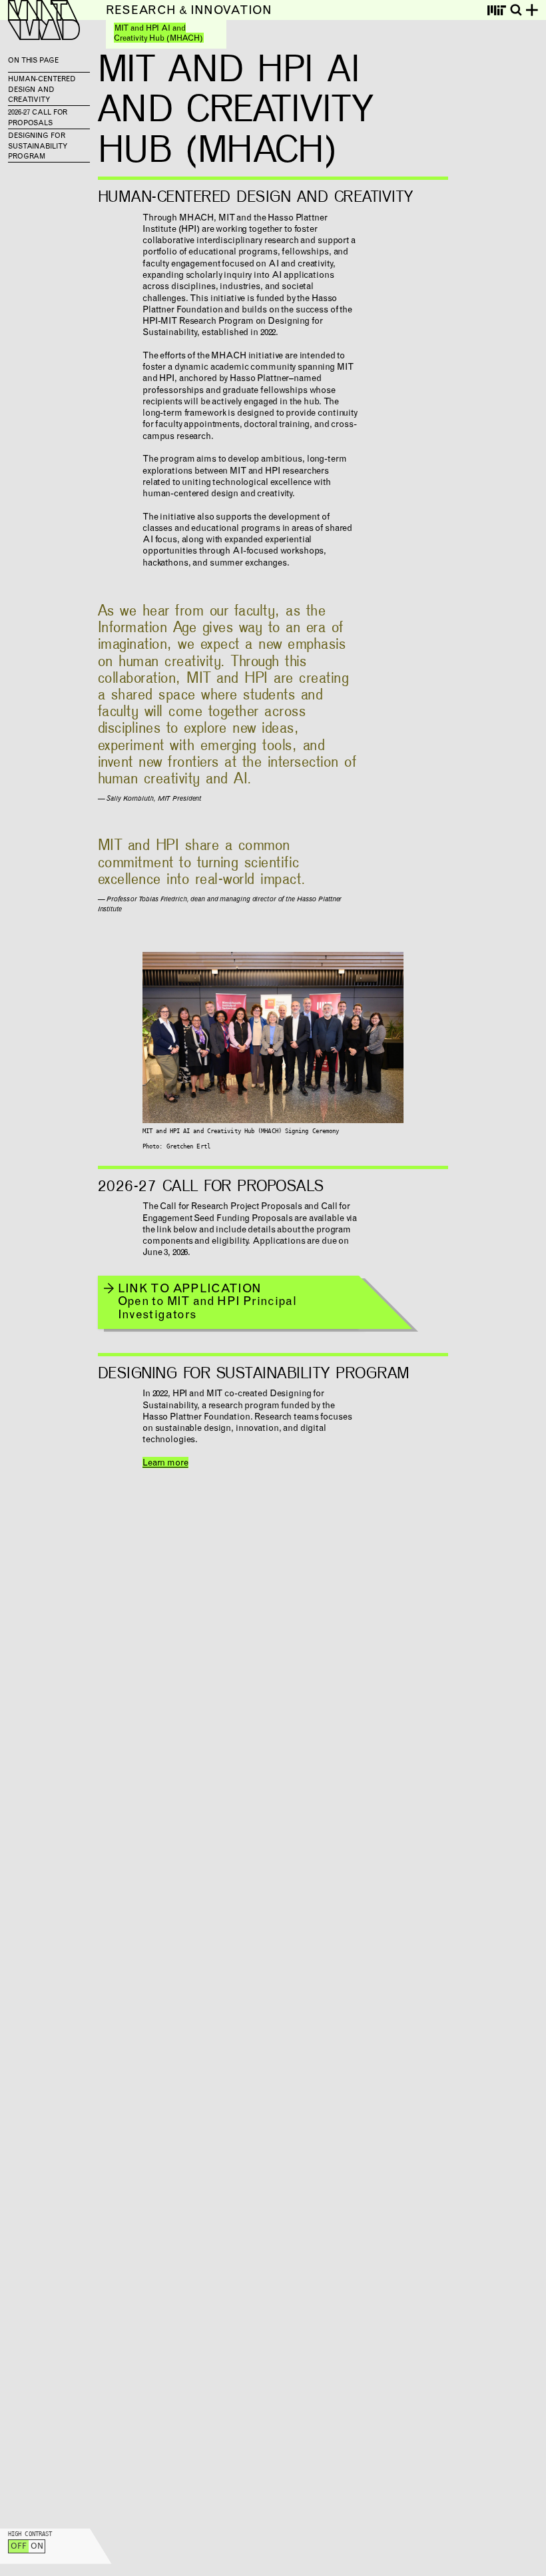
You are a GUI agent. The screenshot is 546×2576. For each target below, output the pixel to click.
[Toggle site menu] (532, 10)
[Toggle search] (516, 10)
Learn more (165, 1464)
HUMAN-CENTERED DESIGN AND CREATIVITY (42, 90)
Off (19, 2547)
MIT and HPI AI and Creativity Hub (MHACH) (158, 34)
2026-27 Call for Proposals (38, 118)
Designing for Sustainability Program (38, 147)
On (37, 2547)
